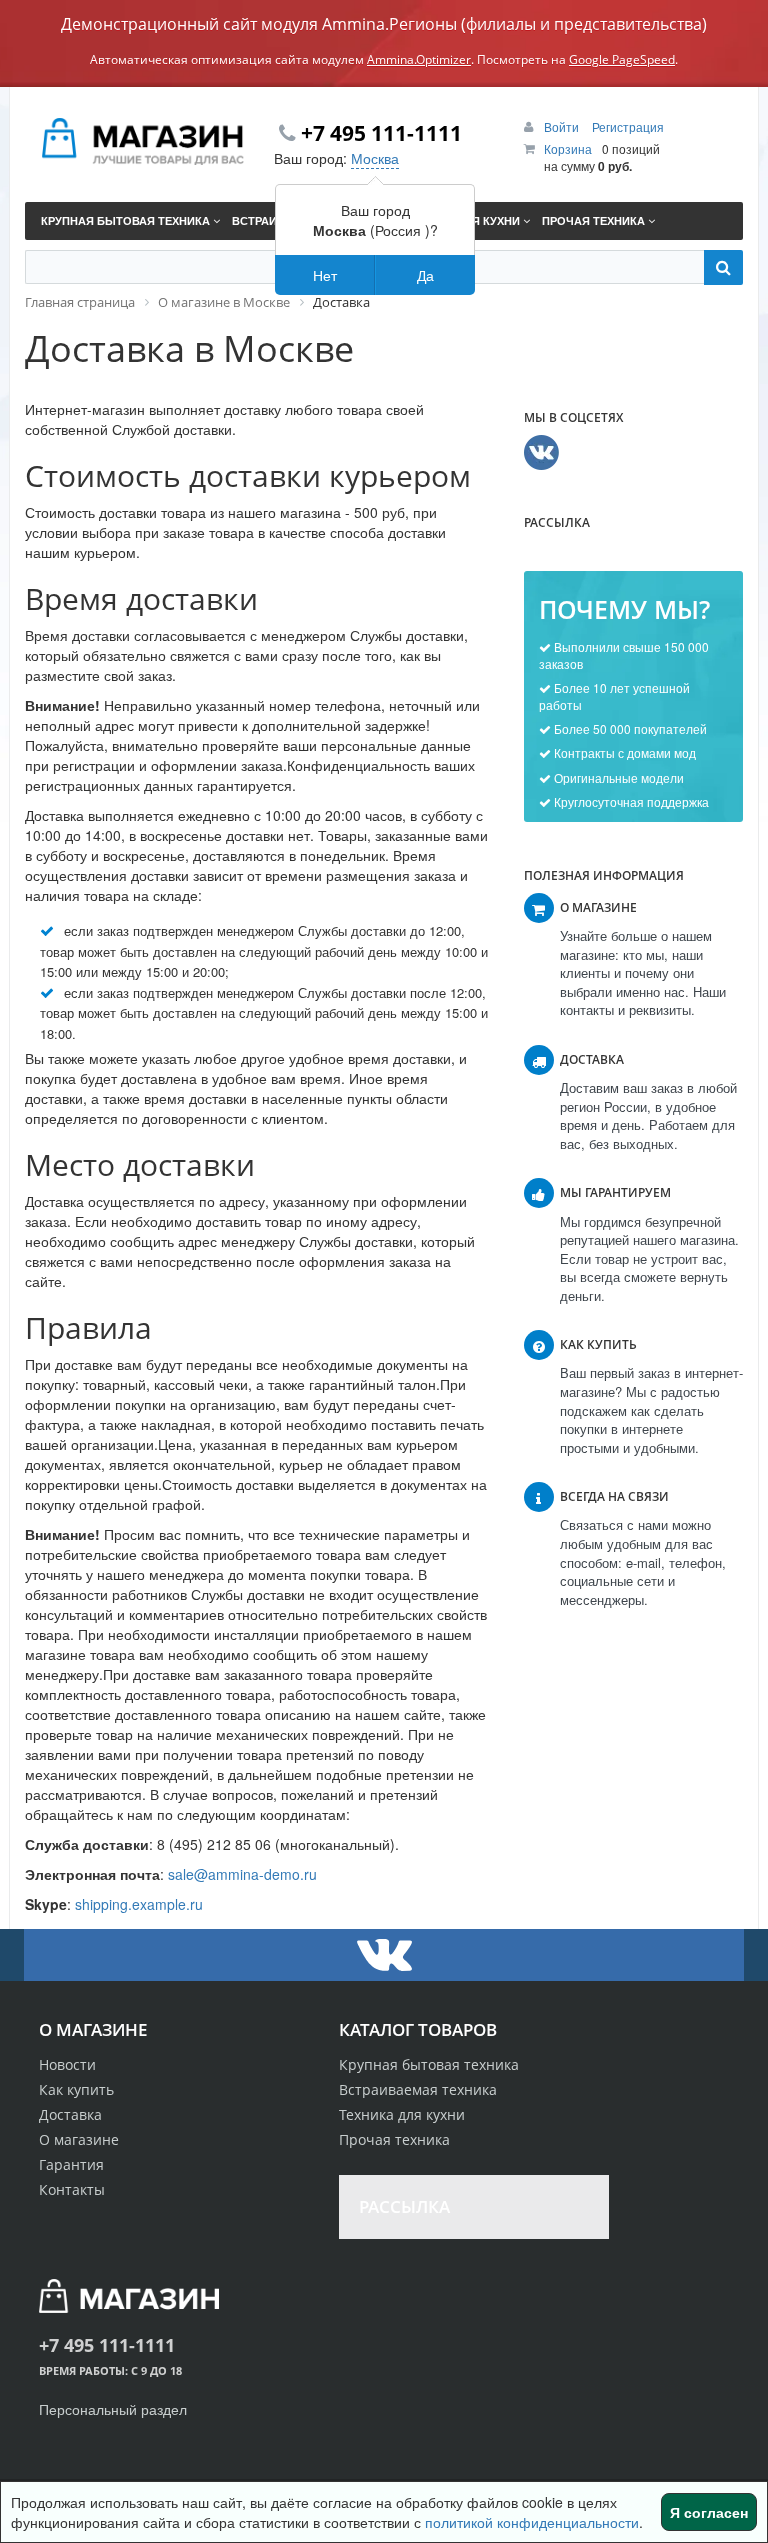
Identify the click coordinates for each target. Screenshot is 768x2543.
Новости (67, 2064)
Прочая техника (394, 2139)
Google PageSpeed (622, 59)
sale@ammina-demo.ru (242, 1874)
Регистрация (628, 126)
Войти (563, 126)
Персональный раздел (113, 2409)
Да (425, 275)
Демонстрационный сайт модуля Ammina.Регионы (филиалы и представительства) (384, 24)
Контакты (72, 2189)
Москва (375, 158)
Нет (325, 275)
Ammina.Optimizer (419, 59)
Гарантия (71, 2164)
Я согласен (709, 2512)
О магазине (79, 2139)
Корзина (568, 148)
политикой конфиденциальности (532, 2522)
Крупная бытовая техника (429, 2064)
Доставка (70, 2114)
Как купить (76, 2089)
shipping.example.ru (139, 1904)
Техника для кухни (402, 2114)
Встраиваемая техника (418, 2089)
